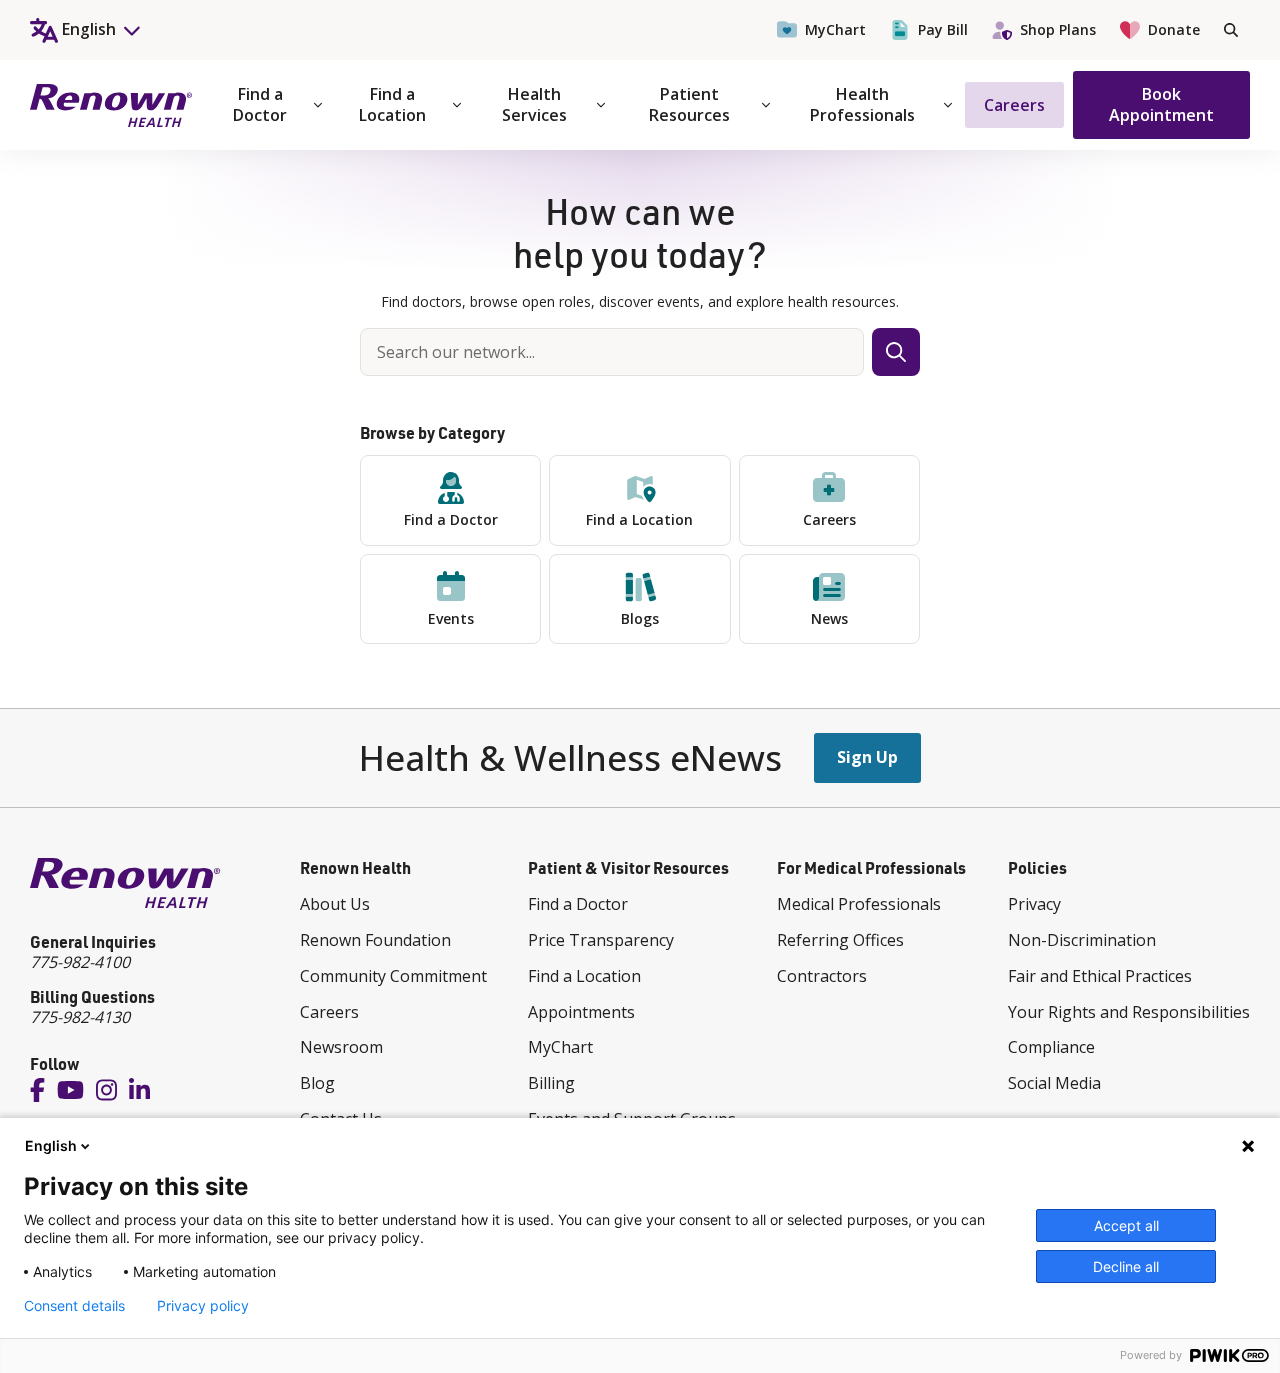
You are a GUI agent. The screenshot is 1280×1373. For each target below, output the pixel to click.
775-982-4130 (80, 1017)
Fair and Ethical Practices (1100, 976)
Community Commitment (393, 976)
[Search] (1231, 30)
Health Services (534, 104)
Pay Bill (943, 29)
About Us (335, 904)
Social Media (1054, 1083)
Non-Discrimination (1082, 940)
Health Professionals (862, 104)
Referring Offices (840, 940)
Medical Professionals (859, 904)
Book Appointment (1161, 104)
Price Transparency (601, 940)
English (51, 1145)
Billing (551, 1083)
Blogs (640, 618)
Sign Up (867, 757)
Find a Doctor (260, 104)
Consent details (74, 1306)
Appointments (581, 1012)
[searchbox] (612, 352)
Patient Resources (689, 104)
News (829, 618)
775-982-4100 (80, 962)
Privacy (1034, 904)
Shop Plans (1058, 29)
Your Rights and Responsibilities (1129, 1012)
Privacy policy (203, 1306)
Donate (1174, 29)
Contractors (822, 976)
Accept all (1126, 1225)
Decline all (1126, 1266)
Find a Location (392, 104)
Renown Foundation (375, 940)
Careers (1014, 105)
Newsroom (341, 1047)
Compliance (1051, 1047)
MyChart (835, 29)
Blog (317, 1083)
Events (451, 618)
